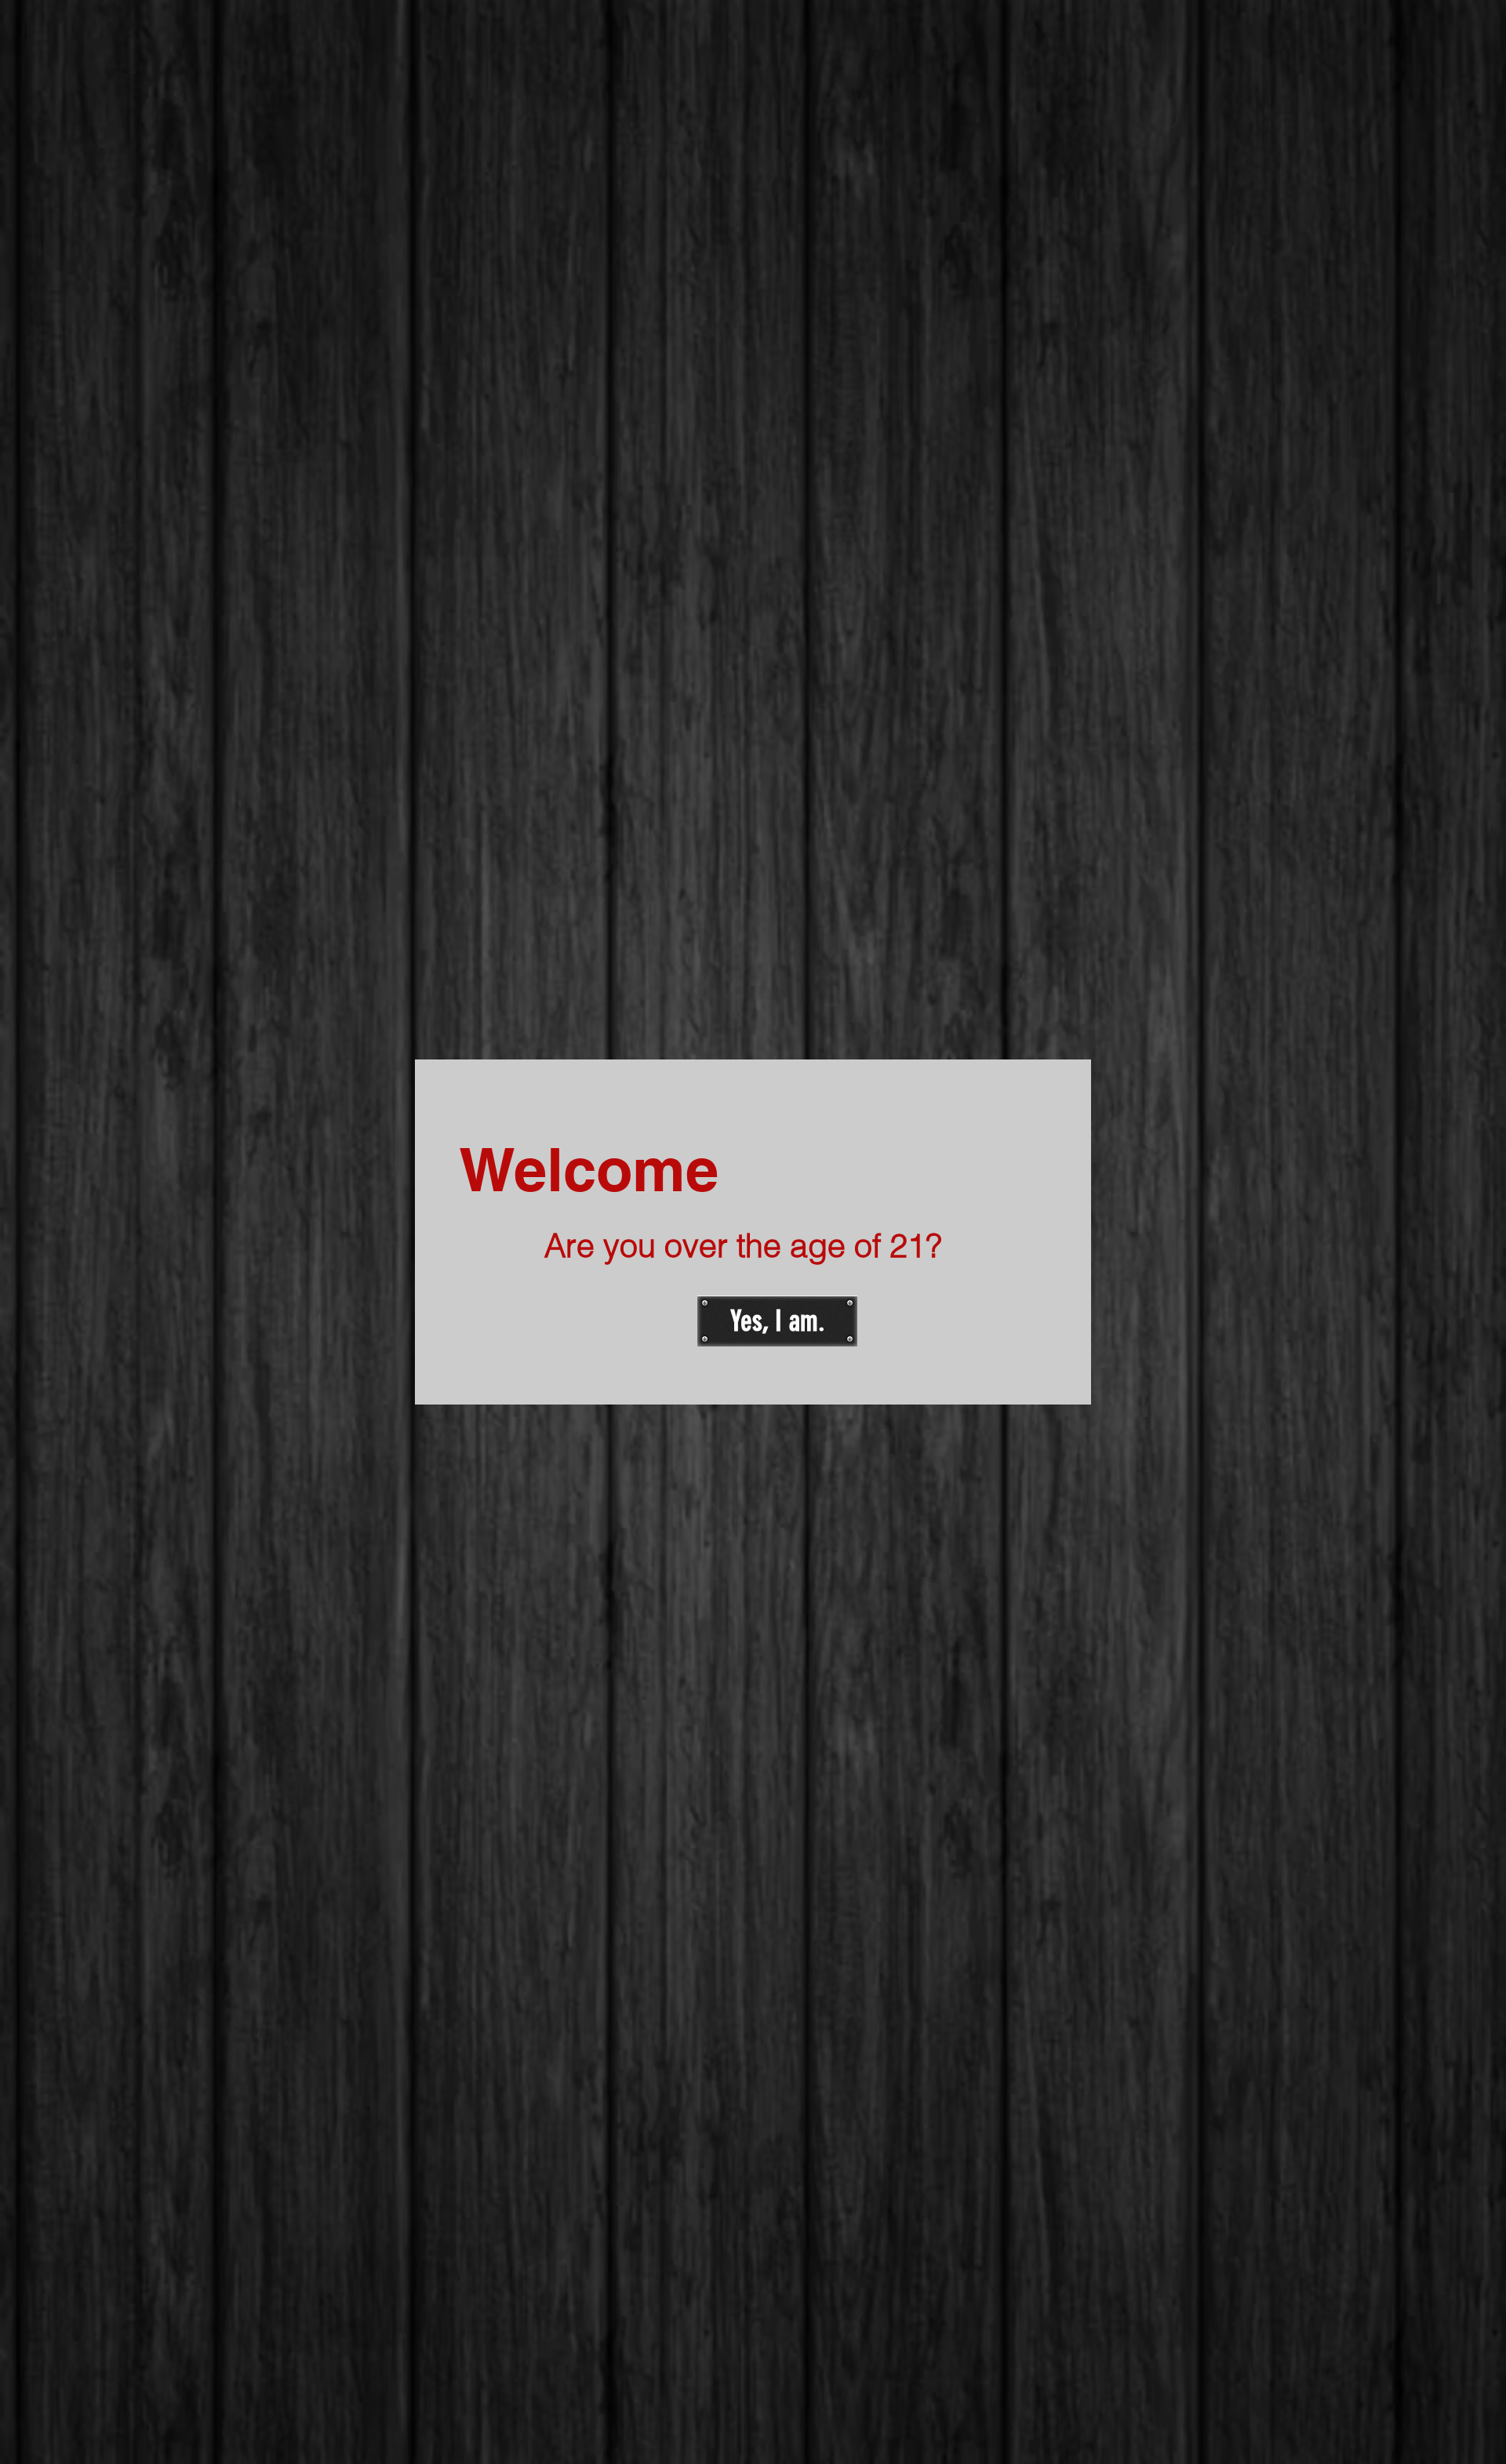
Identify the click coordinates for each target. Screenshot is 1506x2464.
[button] (777, 1321)
